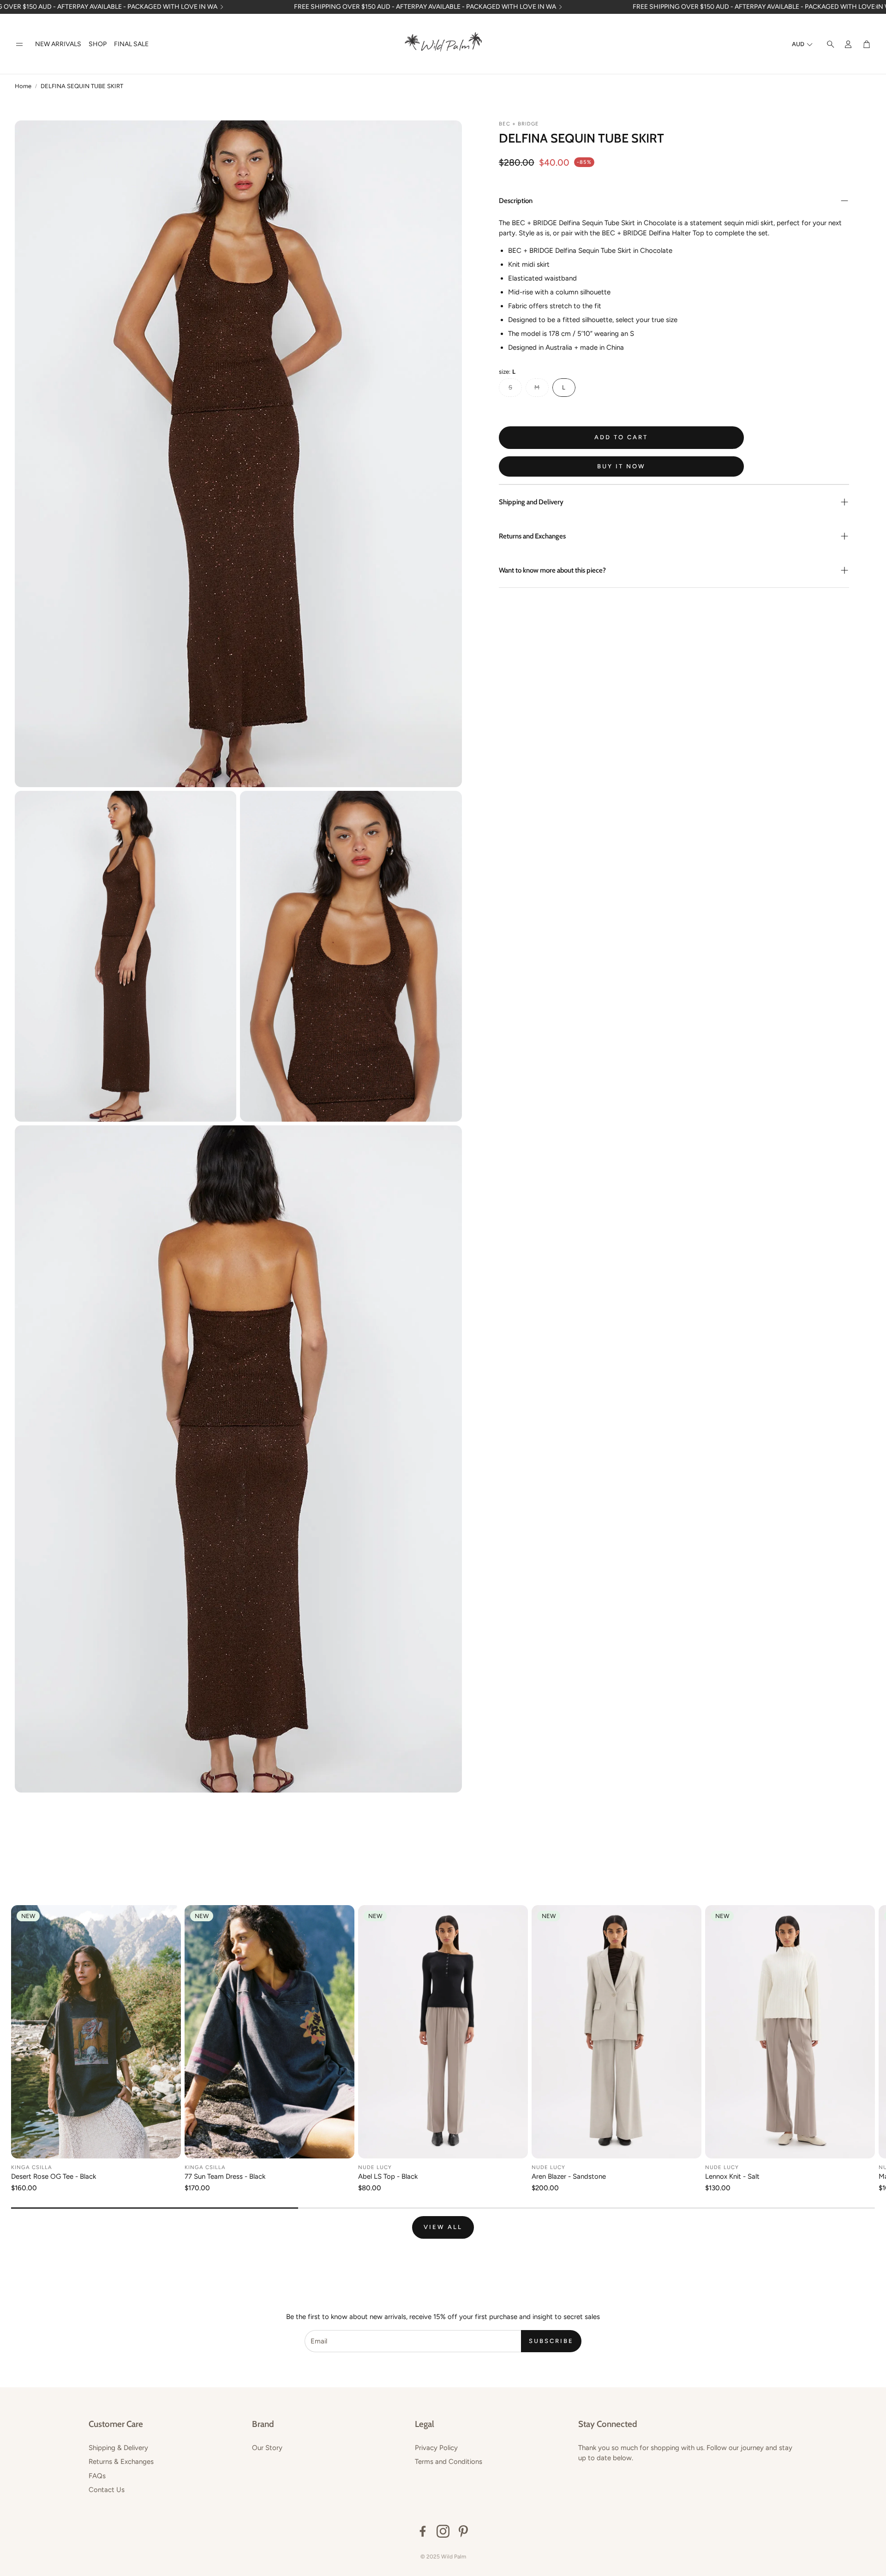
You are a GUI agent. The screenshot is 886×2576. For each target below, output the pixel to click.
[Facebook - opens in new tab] (423, 2531)
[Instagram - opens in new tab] (443, 2531)
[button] (19, 45)
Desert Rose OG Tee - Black (54, 2176)
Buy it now (621, 466)
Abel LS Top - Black (388, 2176)
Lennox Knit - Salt (732, 2176)
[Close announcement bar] (877, 7)
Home (23, 86)
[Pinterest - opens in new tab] (463, 2531)
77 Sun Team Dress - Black (225, 2176)
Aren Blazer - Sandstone (569, 2176)
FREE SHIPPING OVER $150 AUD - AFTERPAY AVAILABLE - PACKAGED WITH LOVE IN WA (425, 7)
